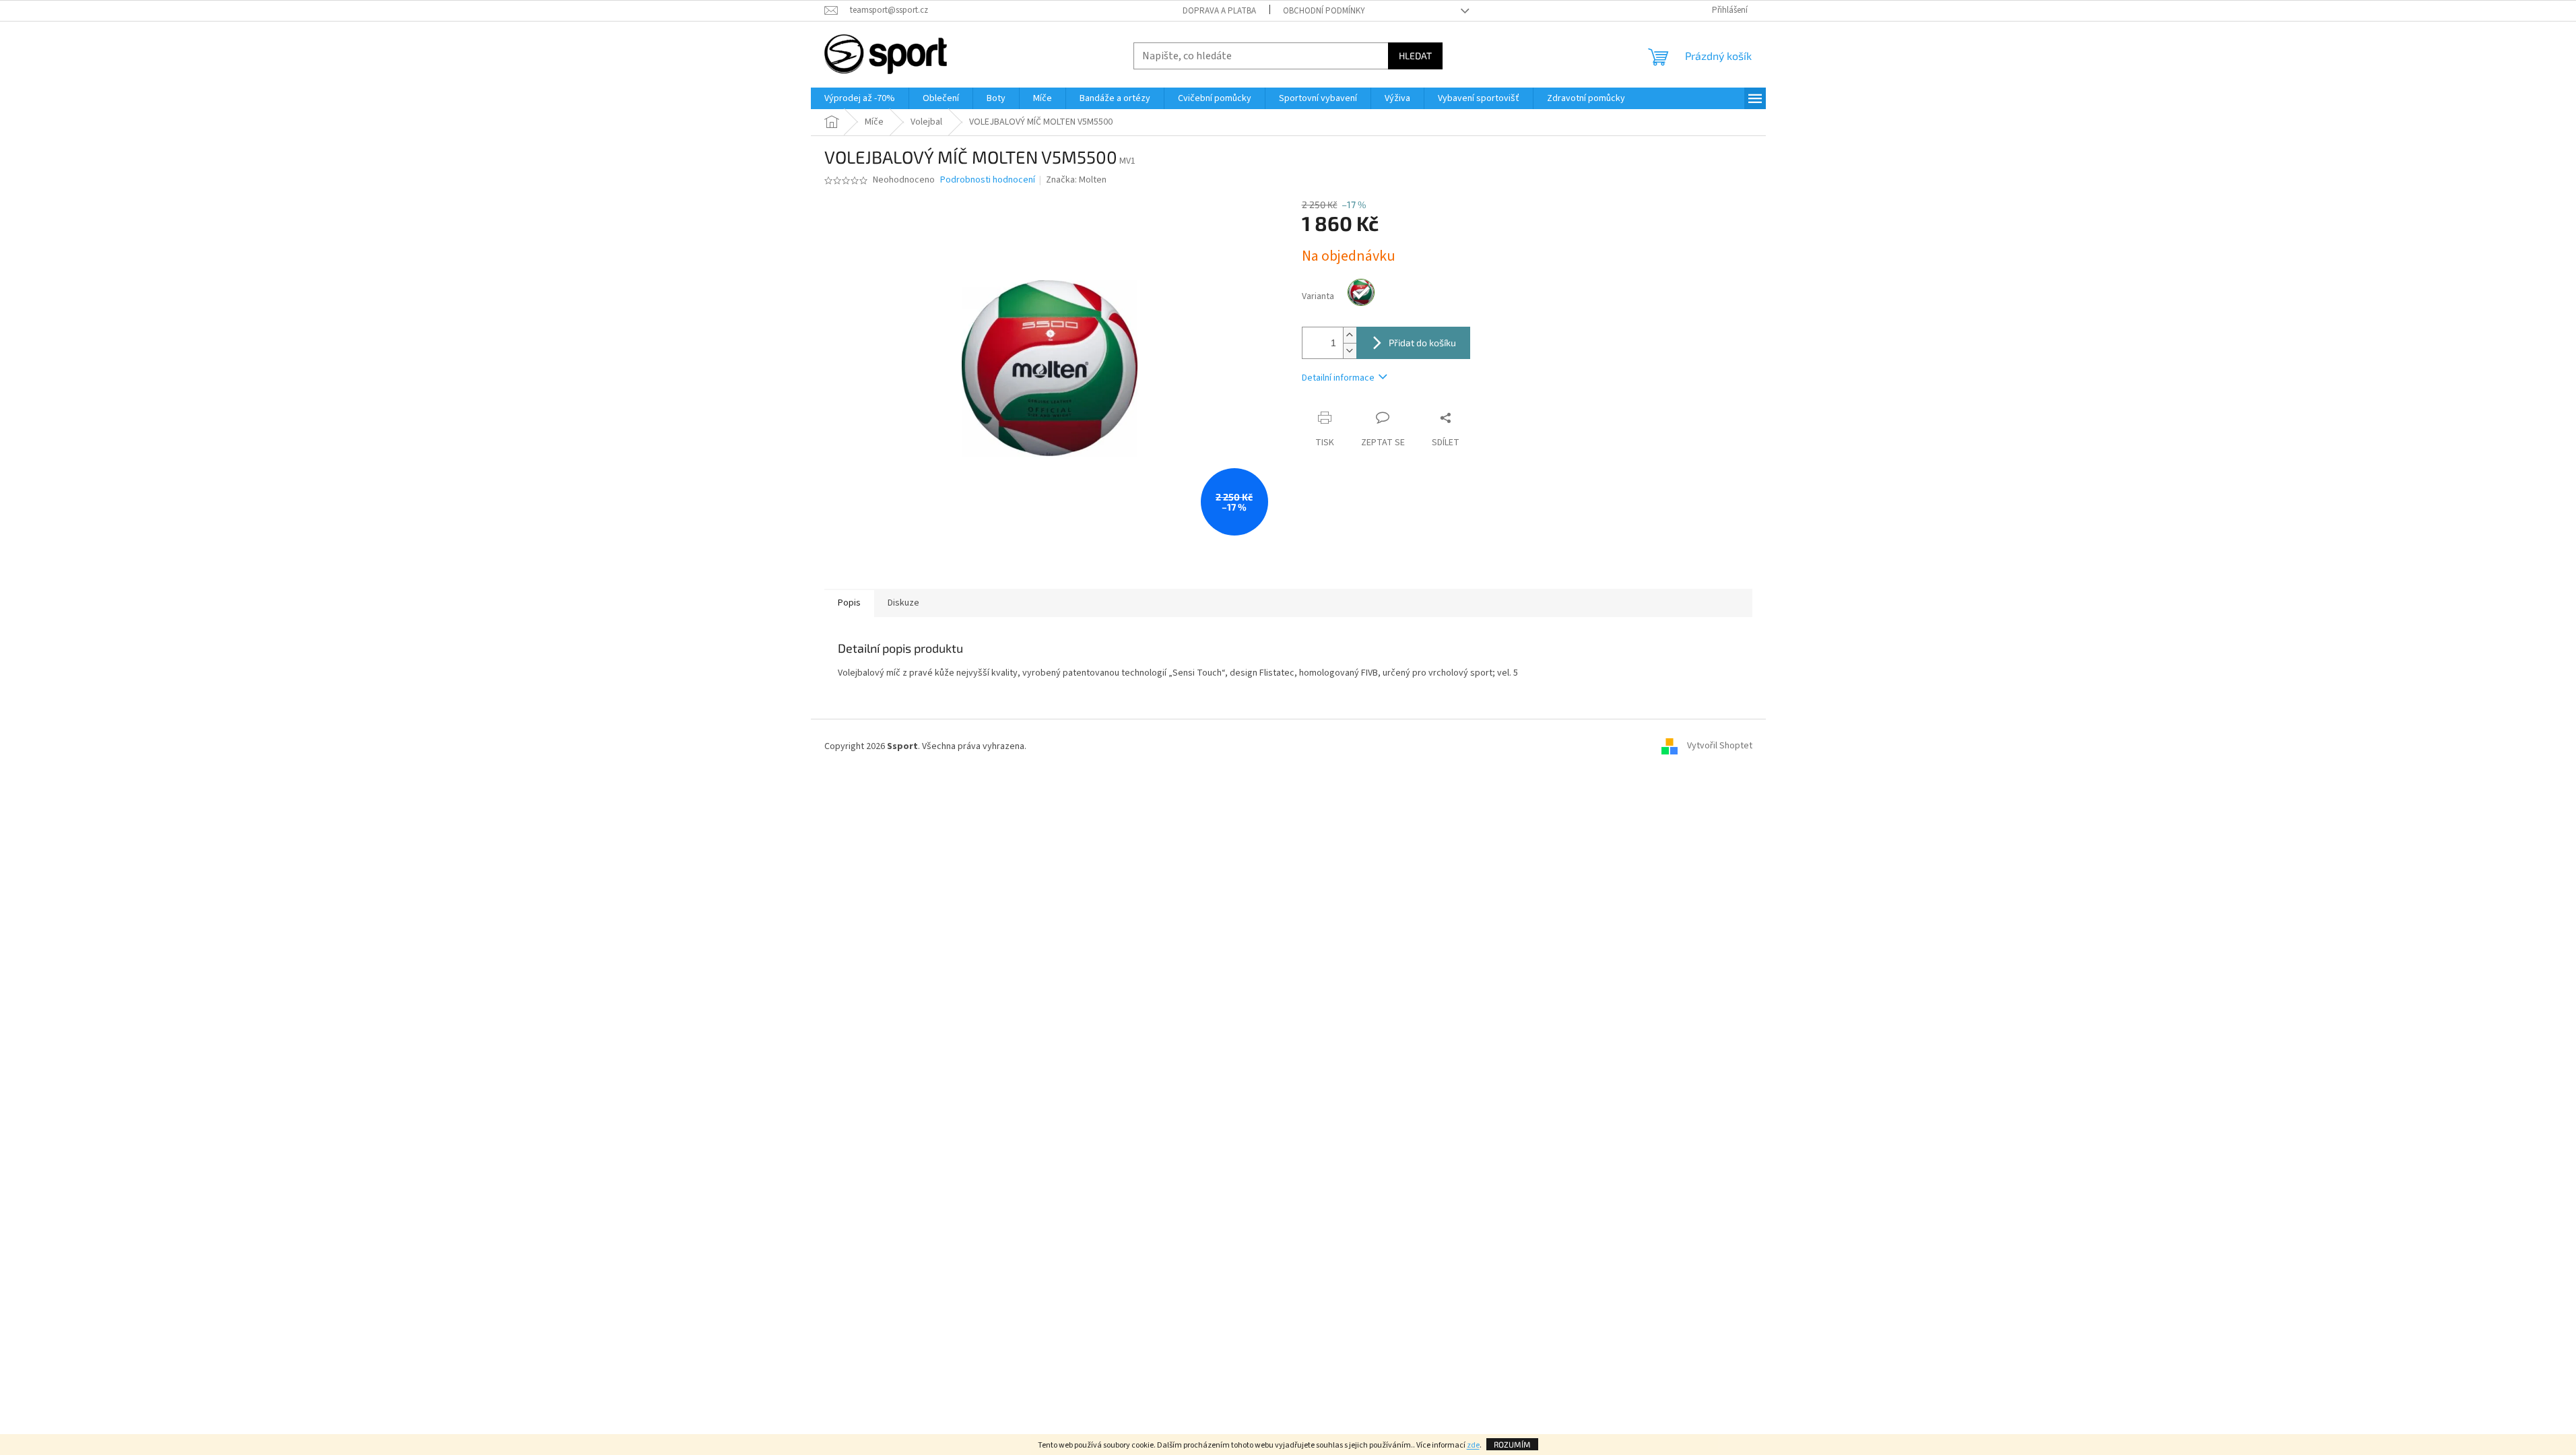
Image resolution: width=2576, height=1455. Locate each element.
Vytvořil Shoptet (1720, 746)
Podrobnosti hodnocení (988, 180)
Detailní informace (1338, 378)
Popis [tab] (849, 603)
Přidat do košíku (1422, 343)
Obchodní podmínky (1324, 11)
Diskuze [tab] (903, 603)
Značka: (1076, 180)
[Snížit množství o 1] (1350, 351)
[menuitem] (860, 98)
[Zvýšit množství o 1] (1350, 335)
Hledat (1415, 56)
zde (1473, 1445)
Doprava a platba (1219, 11)
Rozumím (1512, 1444)
